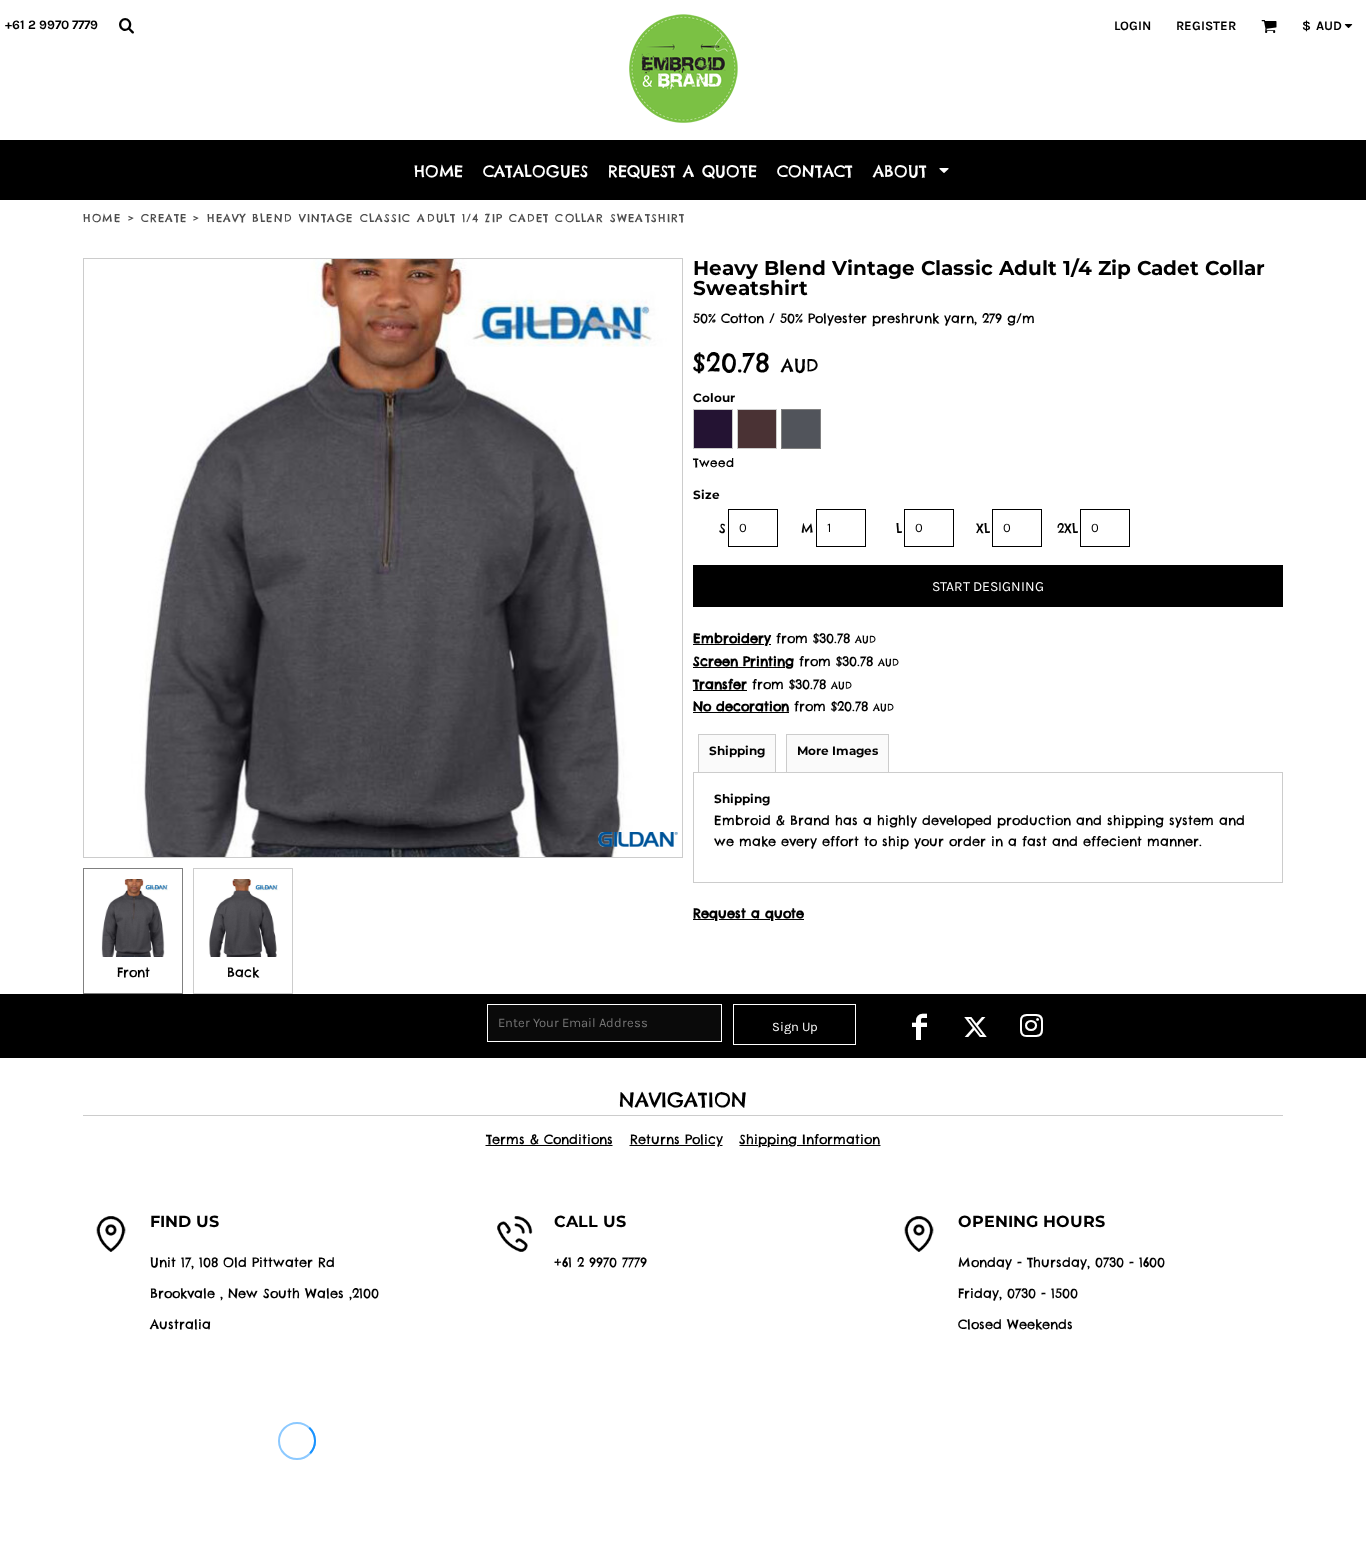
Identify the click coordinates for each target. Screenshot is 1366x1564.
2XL (1067, 528)
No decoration (741, 706)
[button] (126, 25)
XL (983, 528)
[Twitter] (975, 1026)
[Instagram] (1031, 1026)
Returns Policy (676, 1139)
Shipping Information (809, 1139)
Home (102, 218)
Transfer (720, 684)
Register (1206, 25)
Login (1132, 25)
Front (133, 972)
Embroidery (732, 638)
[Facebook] (919, 1026)
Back (243, 972)
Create (164, 218)
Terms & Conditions (549, 1139)
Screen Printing (743, 661)
